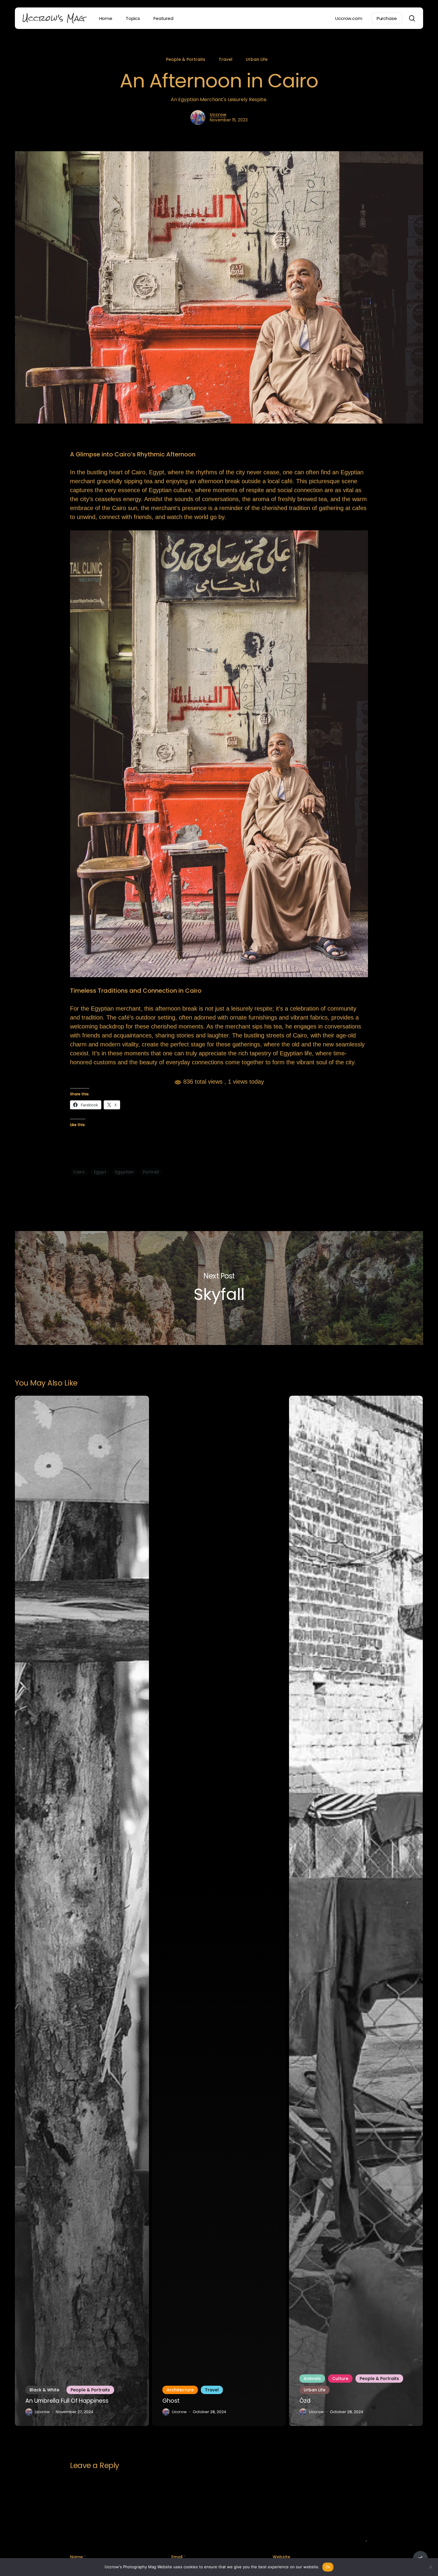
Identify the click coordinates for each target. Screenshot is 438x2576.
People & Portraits (186, 59)
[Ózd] (356, 1911)
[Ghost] (219, 1911)
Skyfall (219, 1288)
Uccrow (218, 115)
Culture (340, 2379)
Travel (226, 59)
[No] (431, 2567)
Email (179, 2557)
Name (78, 2557)
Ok (328, 2567)
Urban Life (257, 59)
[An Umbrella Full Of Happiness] (82, 1911)
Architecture (180, 2390)
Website (281, 2557)
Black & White (44, 2390)
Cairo (79, 1172)
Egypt (100, 1172)
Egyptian (124, 1172)
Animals (312, 2379)
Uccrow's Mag (54, 18)
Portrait (151, 1172)
